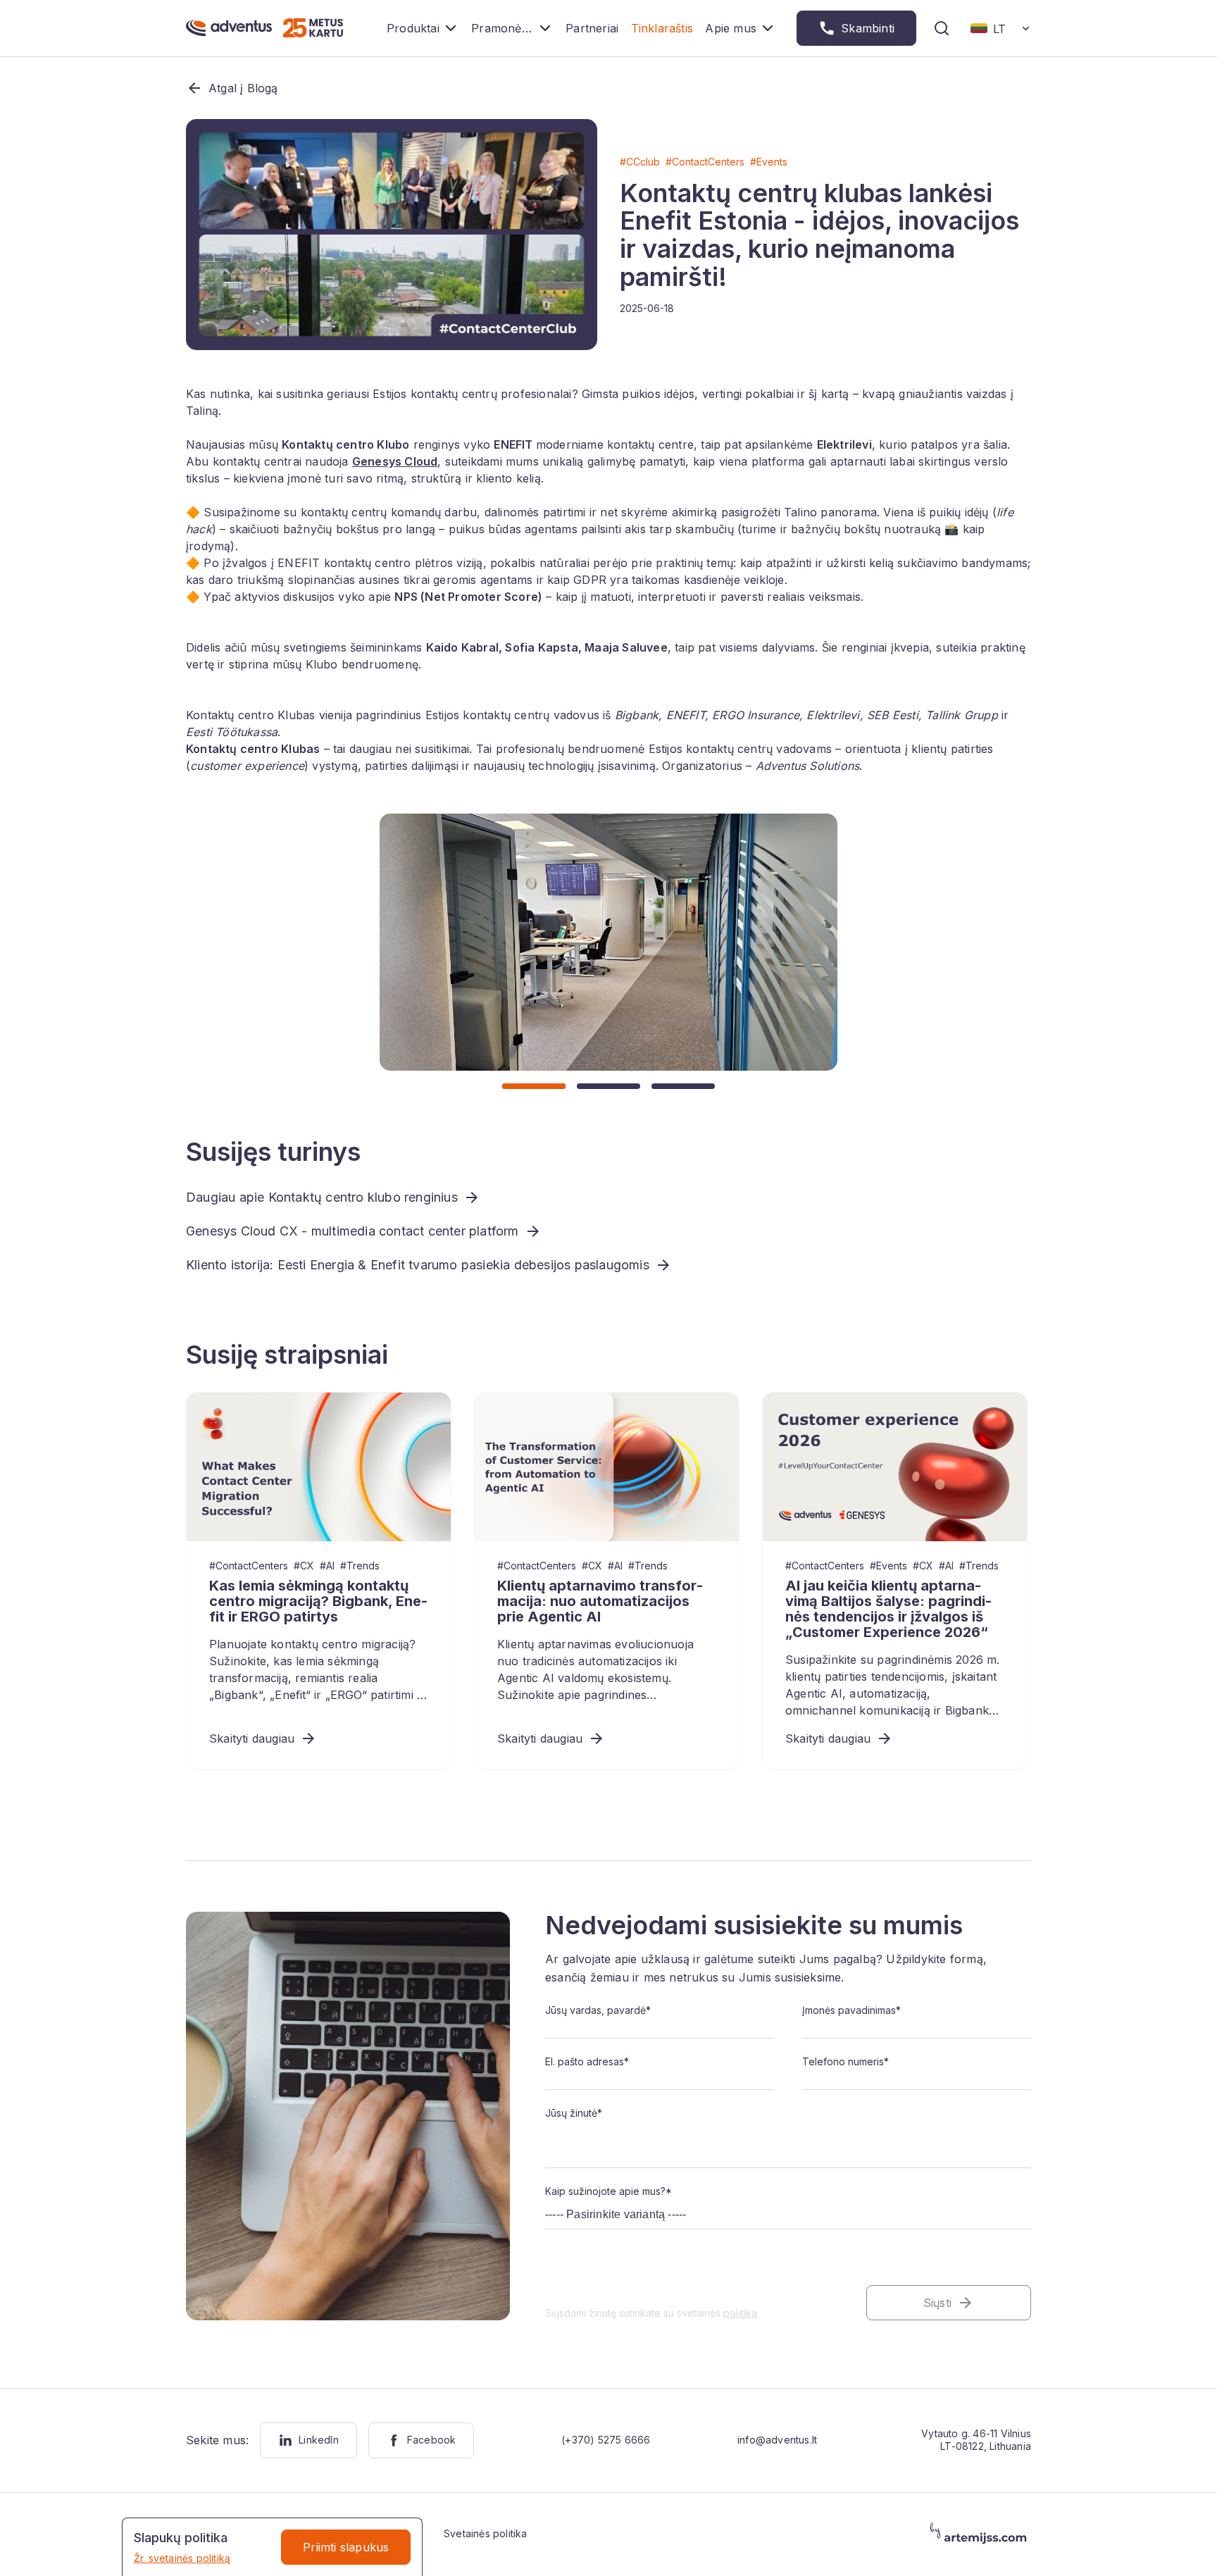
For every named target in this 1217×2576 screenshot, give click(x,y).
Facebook (432, 2440)
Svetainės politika (486, 2533)
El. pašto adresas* (587, 2061)
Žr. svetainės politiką (182, 2558)
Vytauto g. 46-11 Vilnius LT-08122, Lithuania (976, 2440)
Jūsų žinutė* (574, 2113)
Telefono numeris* (845, 2061)
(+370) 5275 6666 (606, 2440)
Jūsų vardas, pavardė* (598, 2010)
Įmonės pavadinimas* (851, 2010)
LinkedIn (319, 2440)
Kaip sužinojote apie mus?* (608, 2191)
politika (741, 2313)
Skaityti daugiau (252, 1738)
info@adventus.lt (777, 2440)
